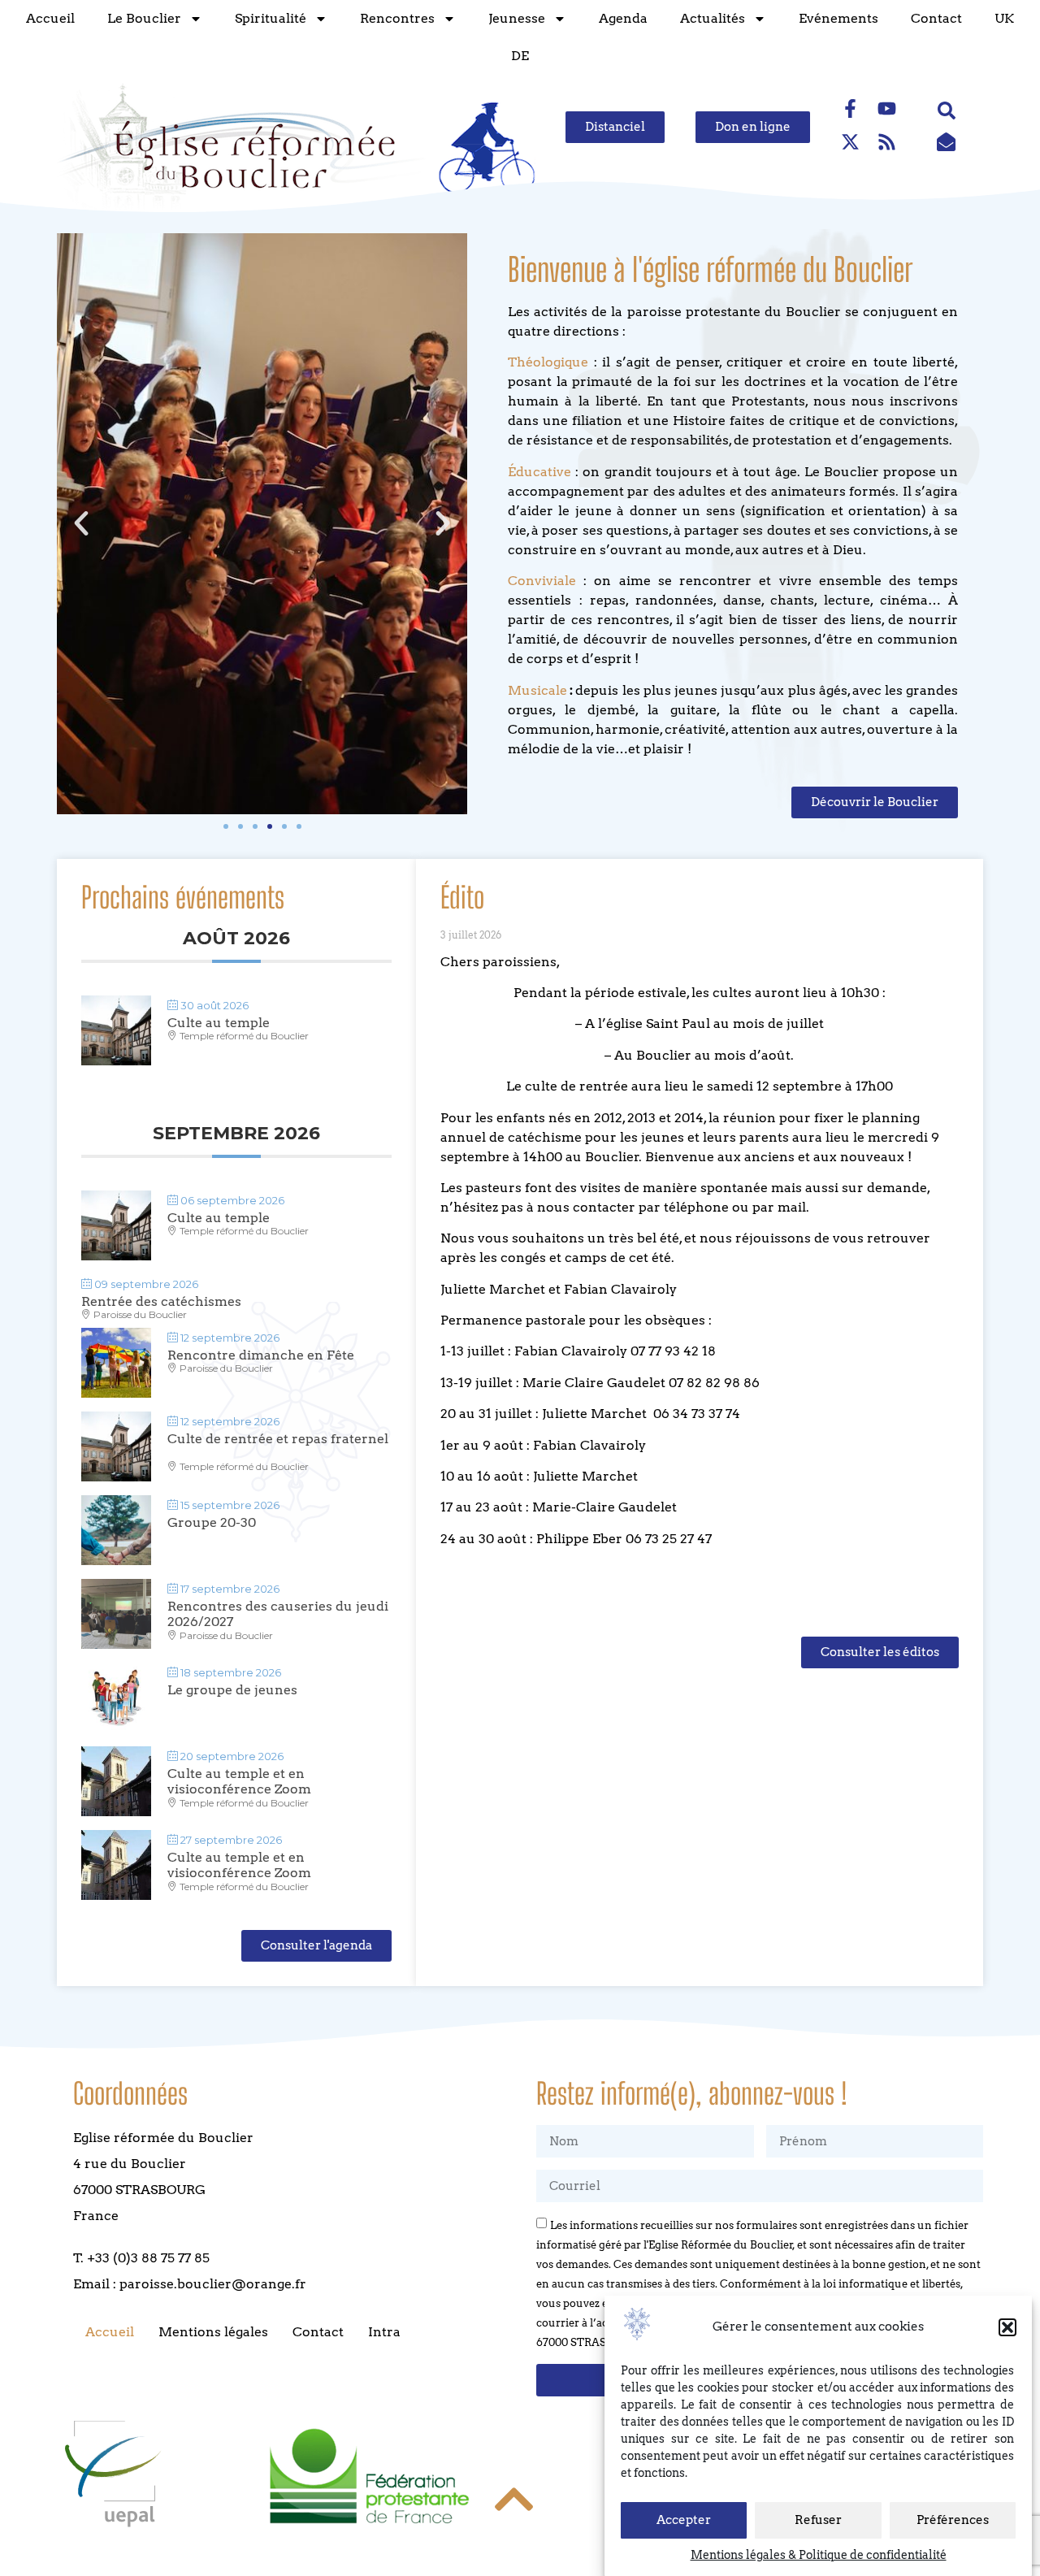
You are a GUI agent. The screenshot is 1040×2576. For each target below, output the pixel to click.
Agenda (623, 18)
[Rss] (887, 141)
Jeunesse (517, 18)
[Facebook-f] (851, 108)
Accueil (50, 18)
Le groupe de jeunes (232, 1690)
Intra (384, 2332)
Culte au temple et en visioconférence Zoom (239, 1781)
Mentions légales (213, 2332)
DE (520, 56)
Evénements (838, 18)
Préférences (953, 2521)
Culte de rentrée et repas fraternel (278, 1439)
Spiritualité (271, 18)
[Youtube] (887, 108)
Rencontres (397, 18)
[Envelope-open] (947, 141)
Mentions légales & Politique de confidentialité (819, 2555)
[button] (1007, 2327)
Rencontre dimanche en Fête (261, 1355)
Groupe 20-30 (212, 1522)
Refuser (818, 2521)
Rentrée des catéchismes (161, 1301)
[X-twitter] (851, 141)
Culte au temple (219, 1023)
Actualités (713, 18)
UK (1004, 18)
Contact (936, 18)
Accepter (684, 2521)
